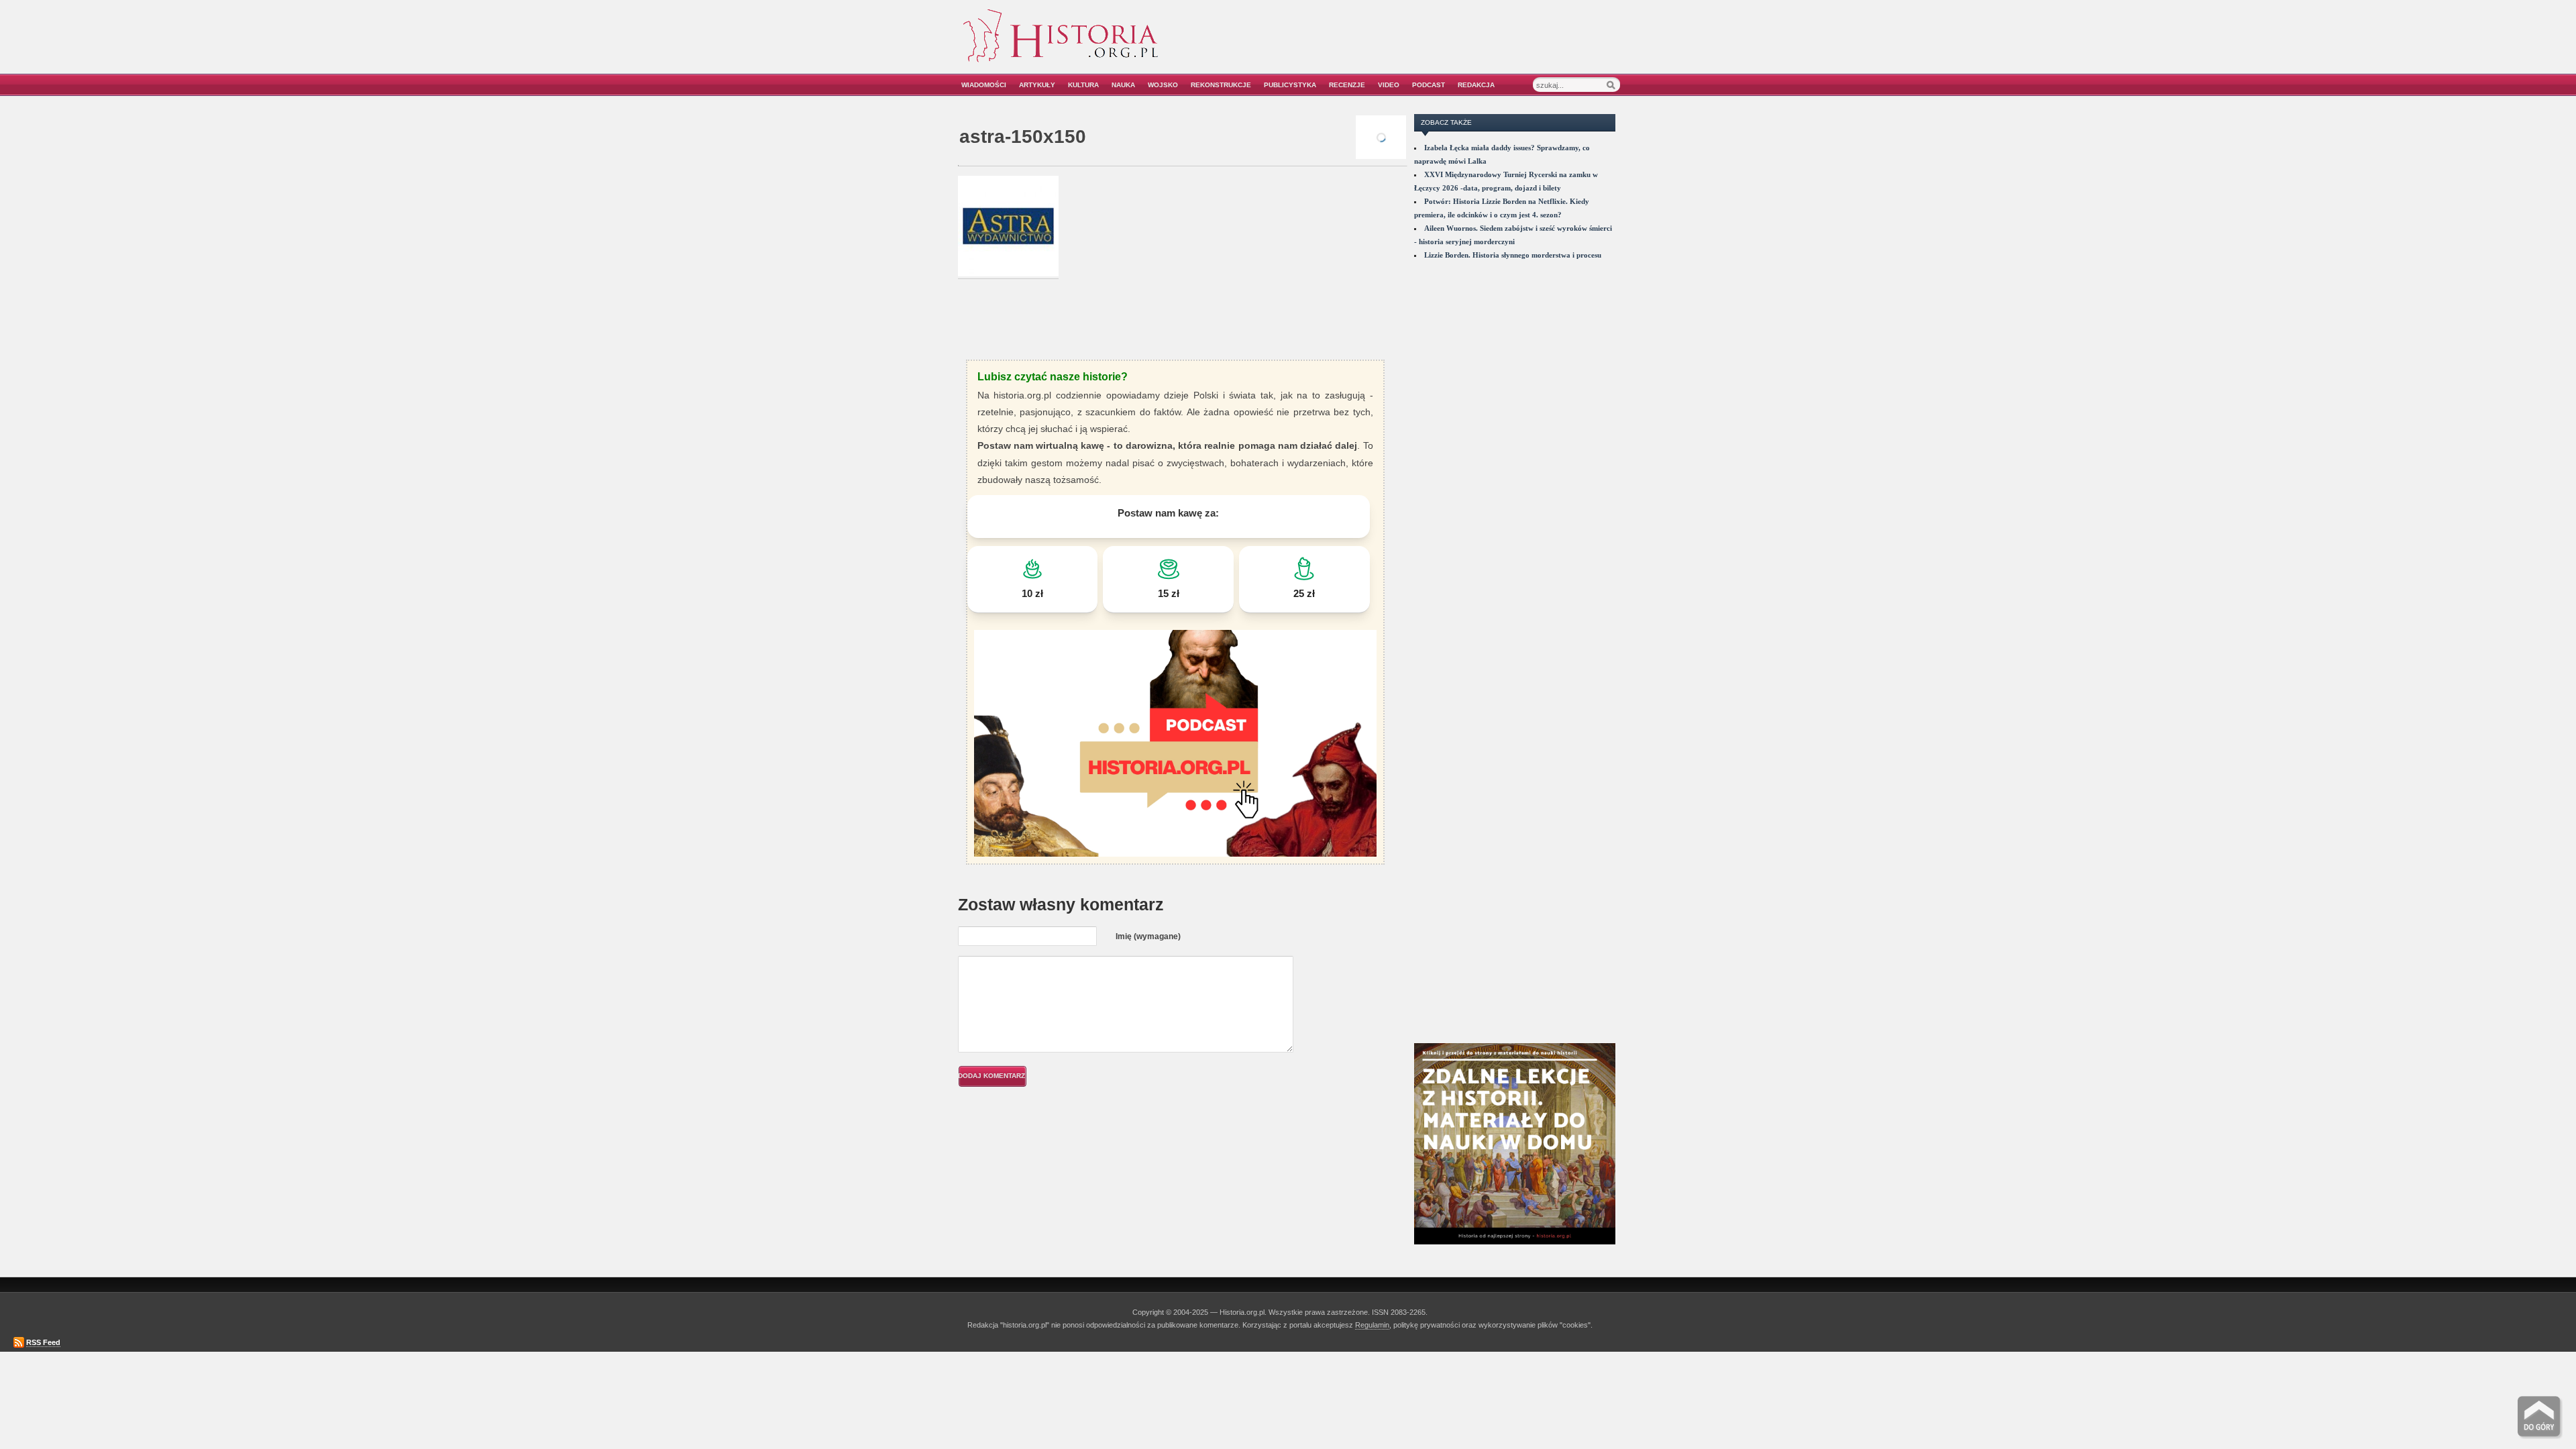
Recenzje (1347, 85)
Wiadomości (984, 85)
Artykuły (1037, 85)
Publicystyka (1290, 85)
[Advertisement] (1467, 45)
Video (1389, 85)
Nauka (1123, 85)
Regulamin (1372, 1325)
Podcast (1429, 85)
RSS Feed (43, 1342)
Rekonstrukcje (1221, 85)
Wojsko (1163, 85)
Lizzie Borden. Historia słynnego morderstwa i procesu (1513, 255)
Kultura (1083, 85)
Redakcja (1476, 85)
